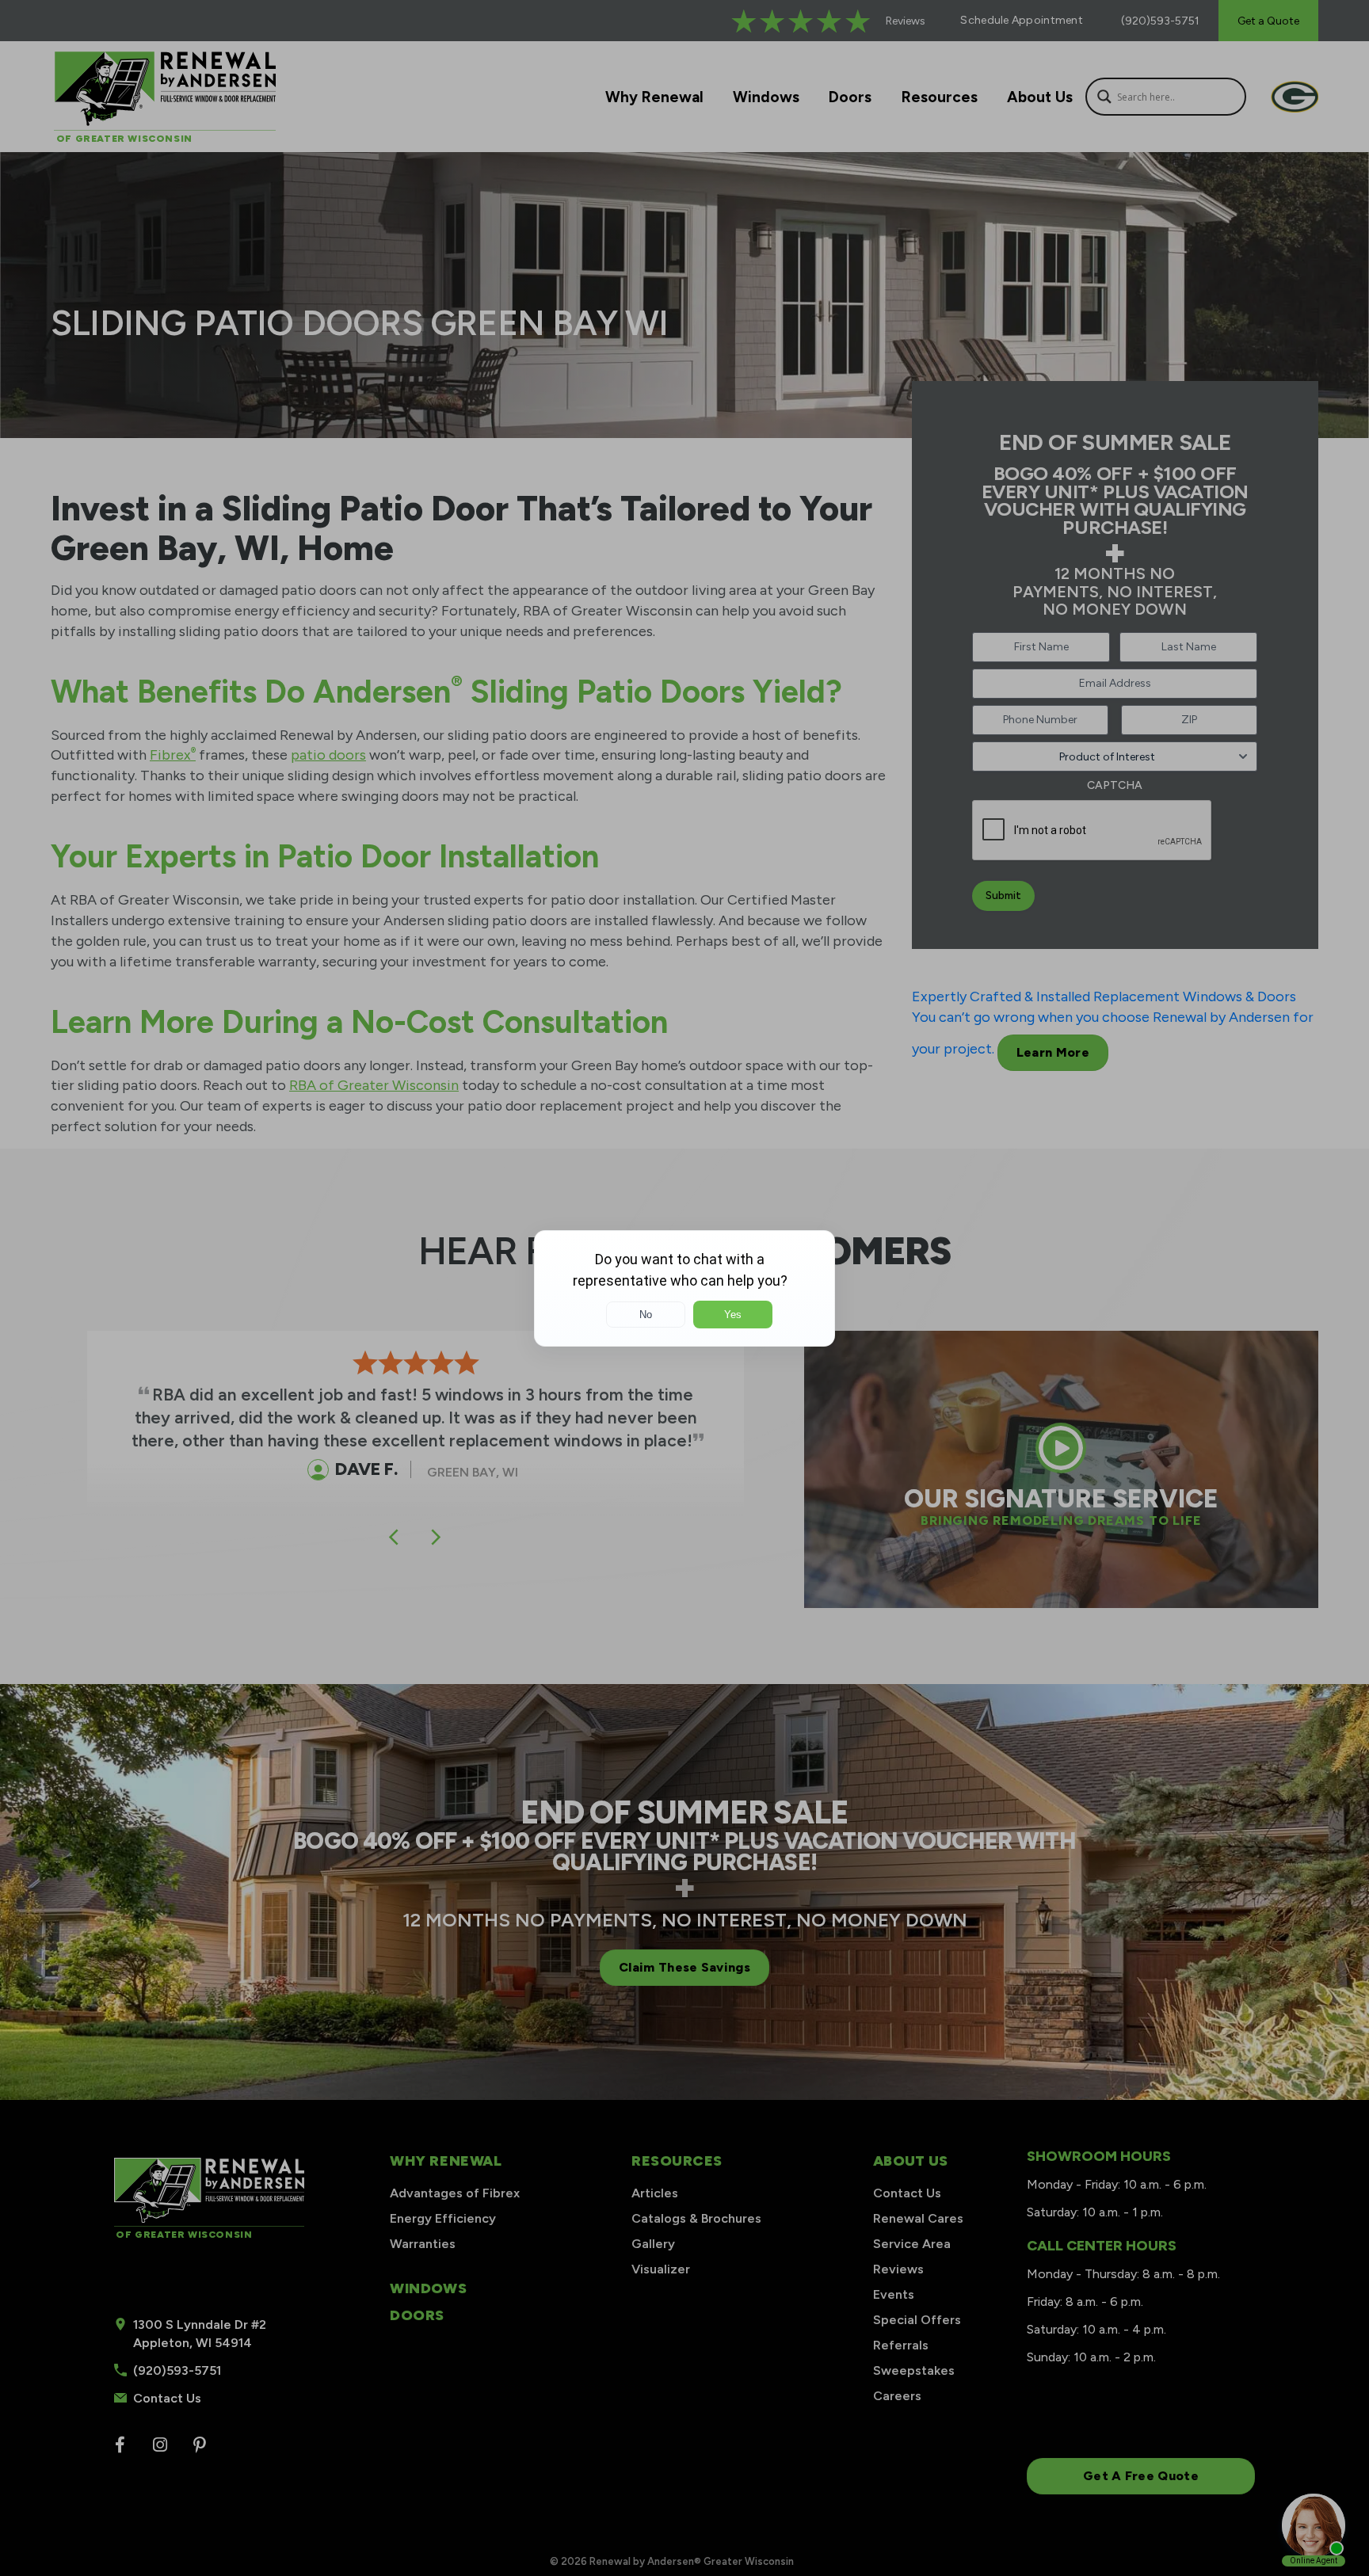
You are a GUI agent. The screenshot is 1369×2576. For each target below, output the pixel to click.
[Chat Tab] (684, 1288)
